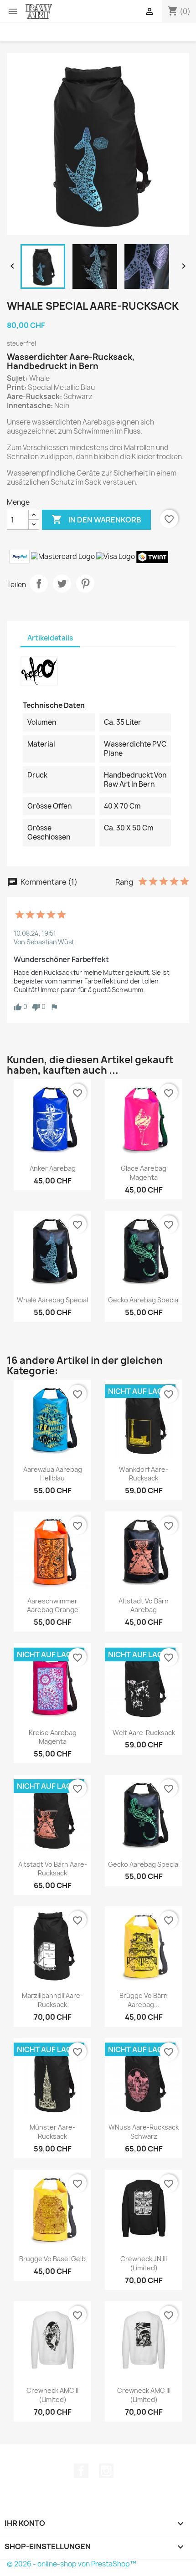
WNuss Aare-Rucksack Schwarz (144, 2132)
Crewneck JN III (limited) (144, 2263)
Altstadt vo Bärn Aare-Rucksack (53, 1869)
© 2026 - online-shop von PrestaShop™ (72, 2564)
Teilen (39, 584)
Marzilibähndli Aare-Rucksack (52, 2000)
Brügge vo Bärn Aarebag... (144, 2000)
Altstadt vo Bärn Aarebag (144, 1606)
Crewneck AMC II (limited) (52, 2395)
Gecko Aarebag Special (144, 1300)
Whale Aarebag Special (52, 1300)
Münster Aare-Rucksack (52, 2132)
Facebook (81, 2471)
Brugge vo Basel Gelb (52, 2259)
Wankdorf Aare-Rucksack (144, 1474)
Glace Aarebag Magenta (144, 1173)
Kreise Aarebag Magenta (53, 1737)
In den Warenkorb (96, 519)
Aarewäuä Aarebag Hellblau (53, 1474)
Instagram (106, 2471)
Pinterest (85, 584)
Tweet (62, 584)
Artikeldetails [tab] (50, 638)
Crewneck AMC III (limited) (144, 2395)
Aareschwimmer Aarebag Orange (53, 1606)
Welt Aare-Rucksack (144, 1733)
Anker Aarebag (53, 1168)
